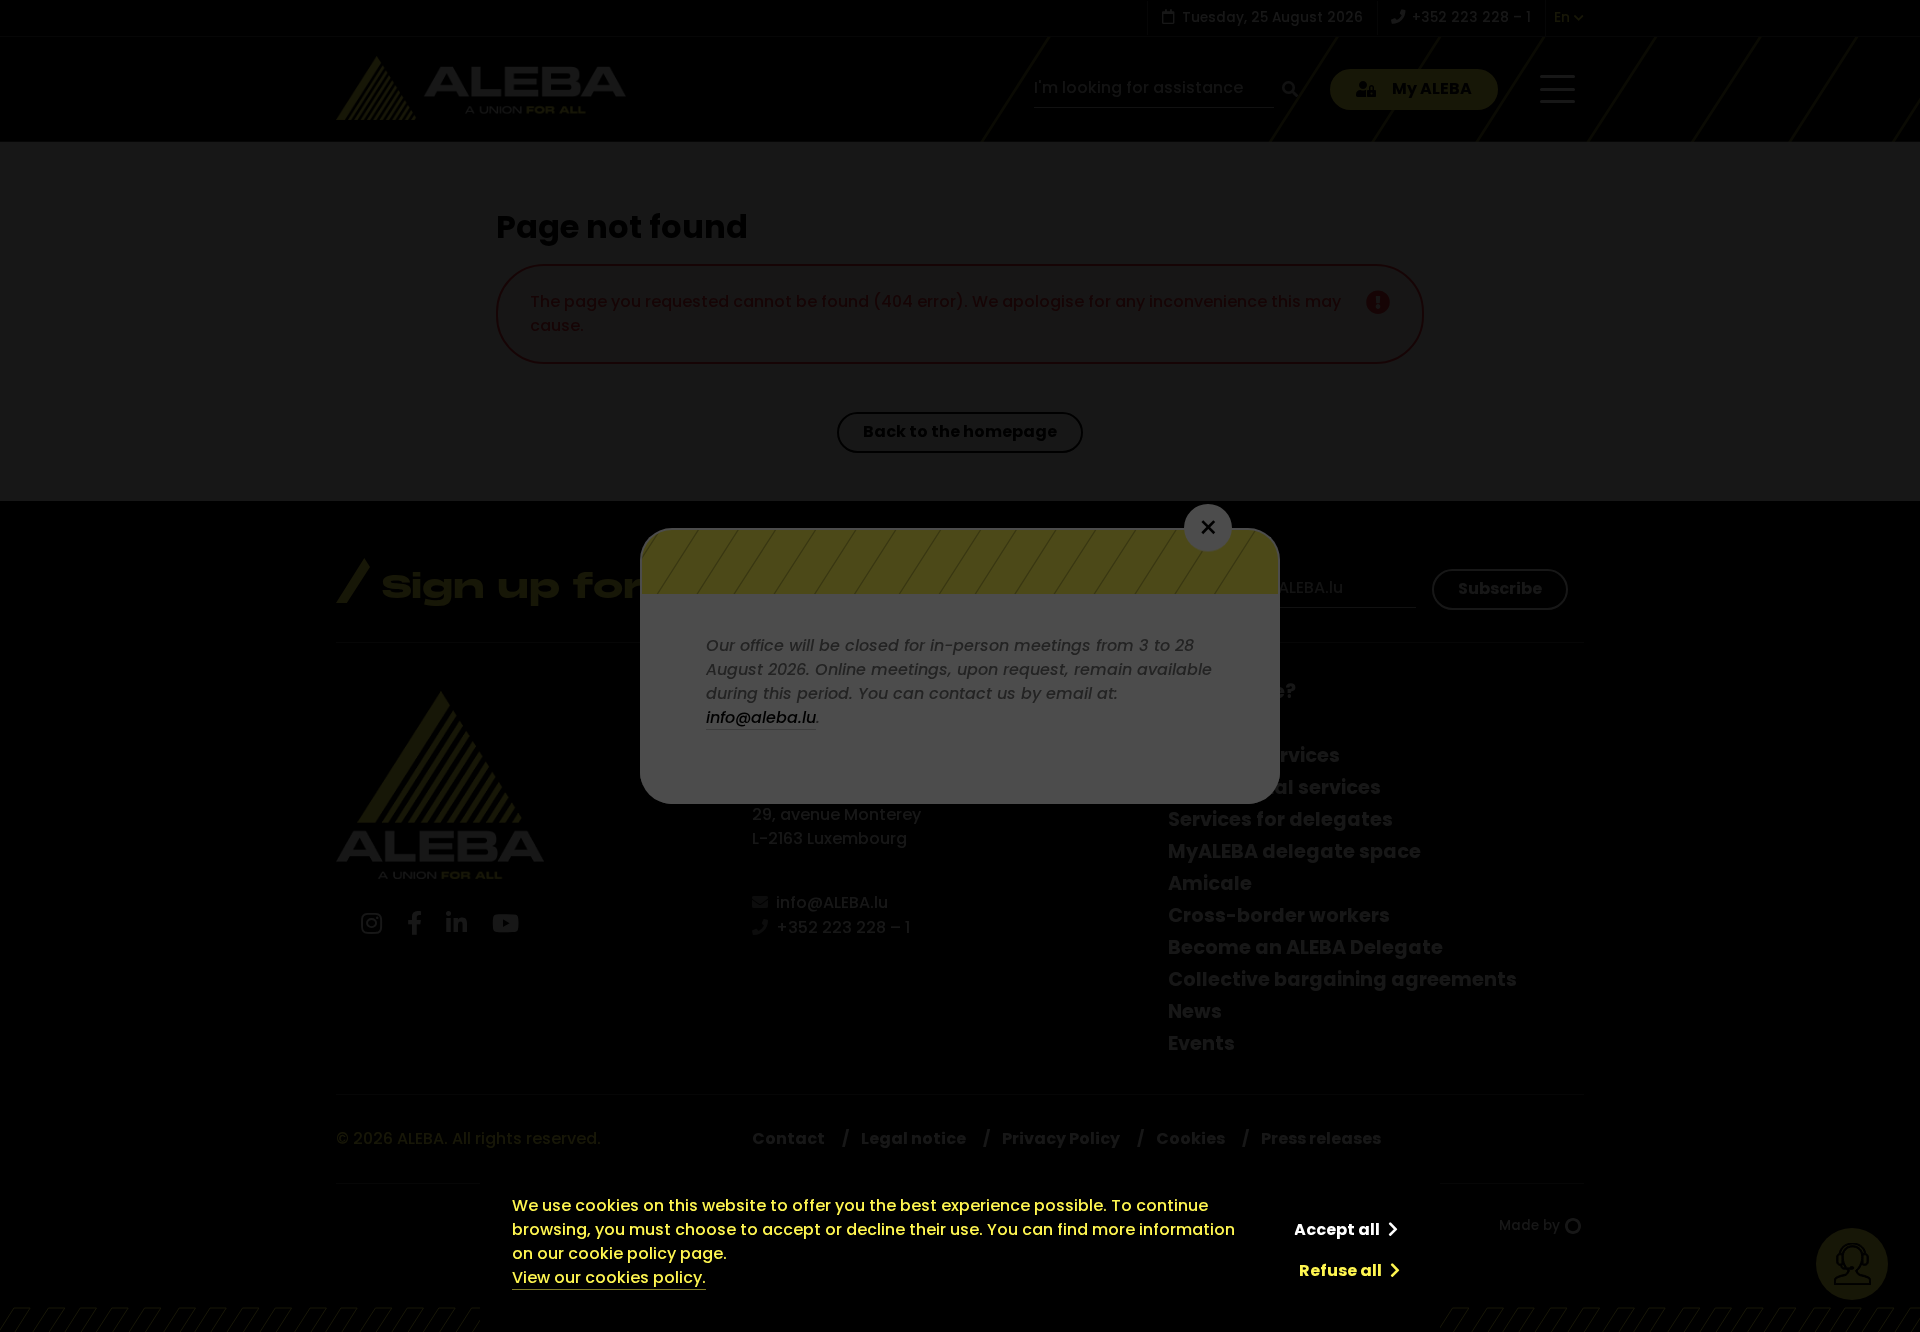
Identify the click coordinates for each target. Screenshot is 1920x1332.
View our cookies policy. (609, 1277)
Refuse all (1340, 1270)
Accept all (1337, 1229)
